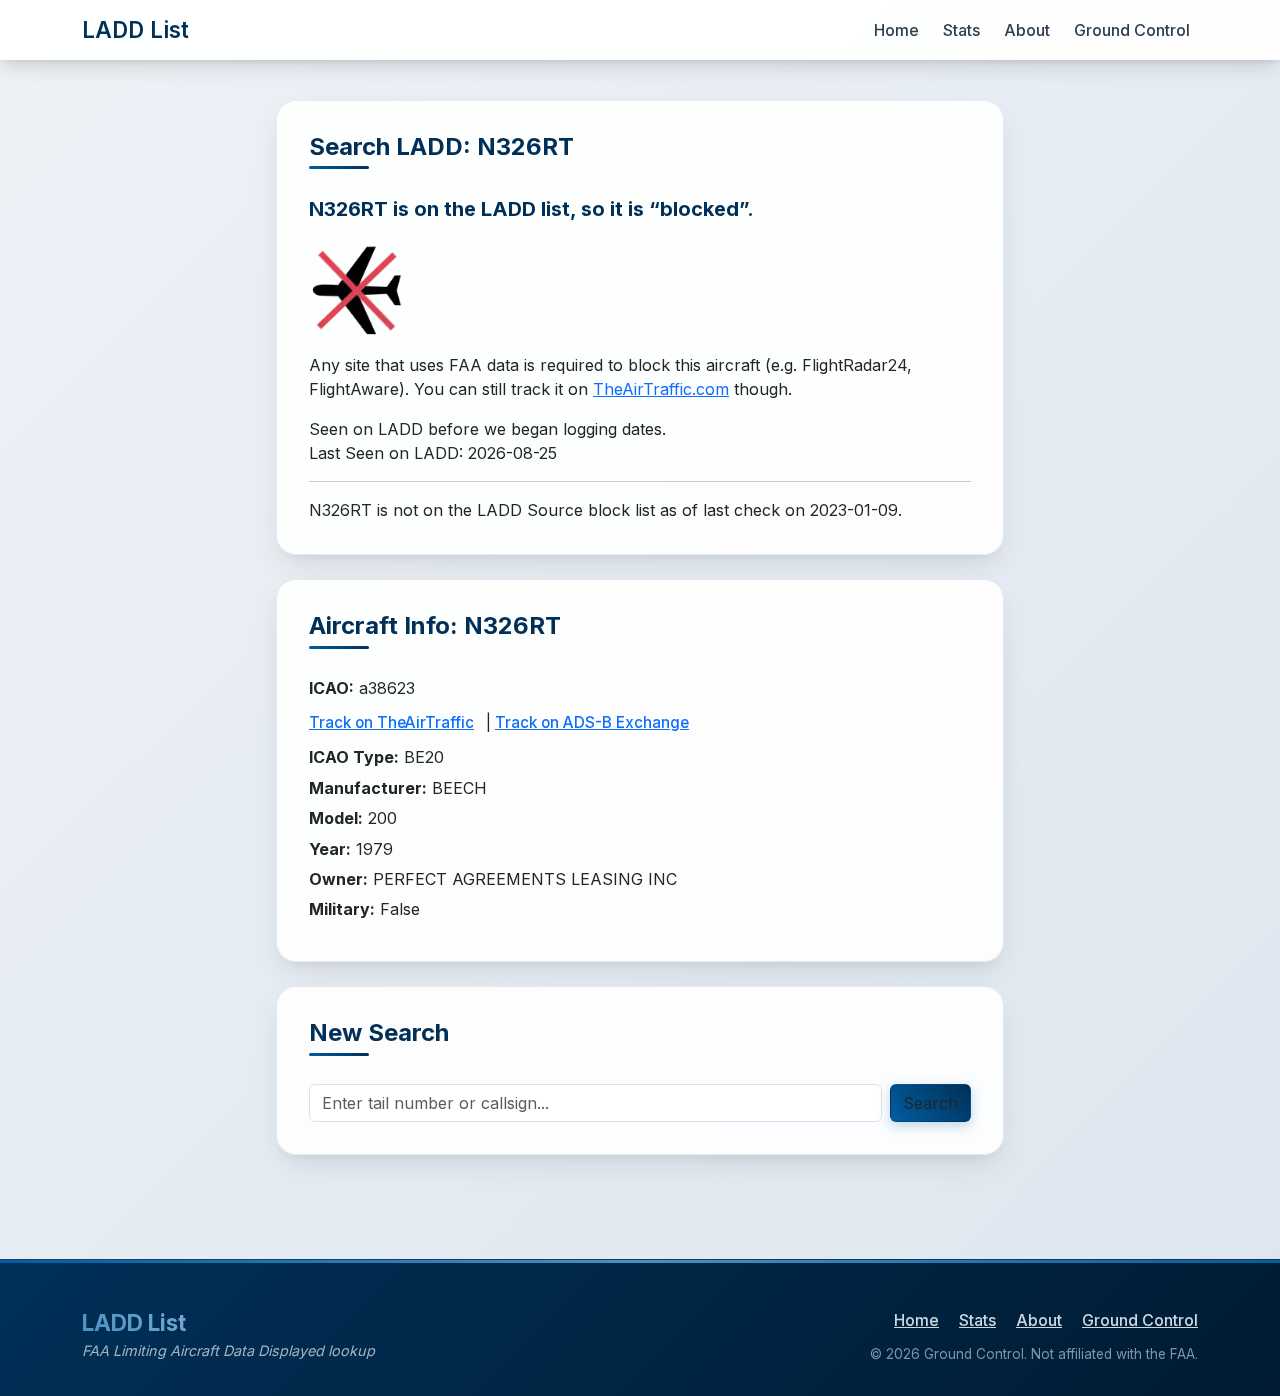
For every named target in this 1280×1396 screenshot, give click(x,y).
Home (896, 30)
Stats (961, 30)
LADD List (135, 29)
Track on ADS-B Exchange (592, 722)
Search (930, 1103)
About (1027, 30)
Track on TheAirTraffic (391, 722)
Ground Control (1132, 30)
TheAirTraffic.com (661, 389)
